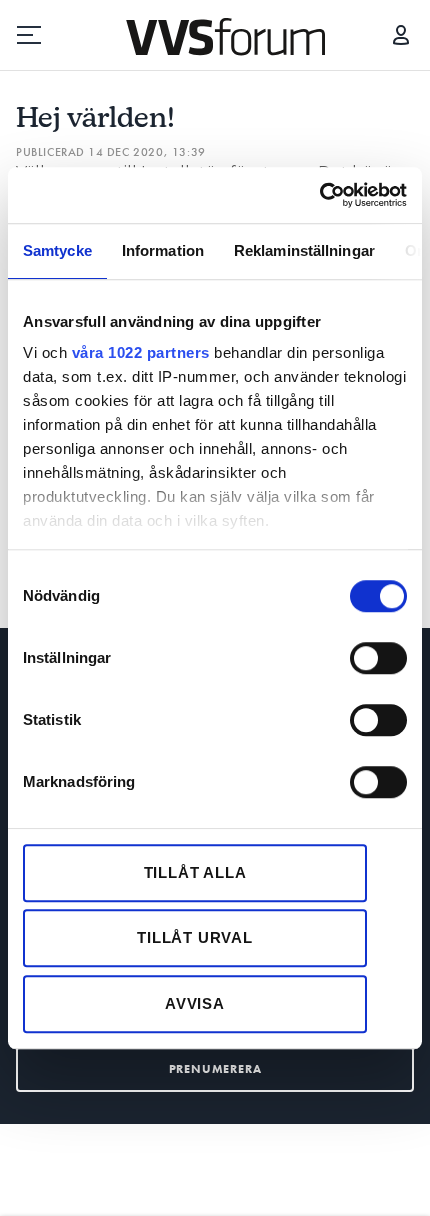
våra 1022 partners (141, 352)
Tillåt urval (195, 937)
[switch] (378, 658)
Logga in (401, 35)
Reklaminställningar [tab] (304, 250)
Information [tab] (163, 250)
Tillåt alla (195, 872)
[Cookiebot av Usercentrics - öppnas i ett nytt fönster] (319, 195)
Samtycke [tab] (57, 250)
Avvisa (195, 1003)
